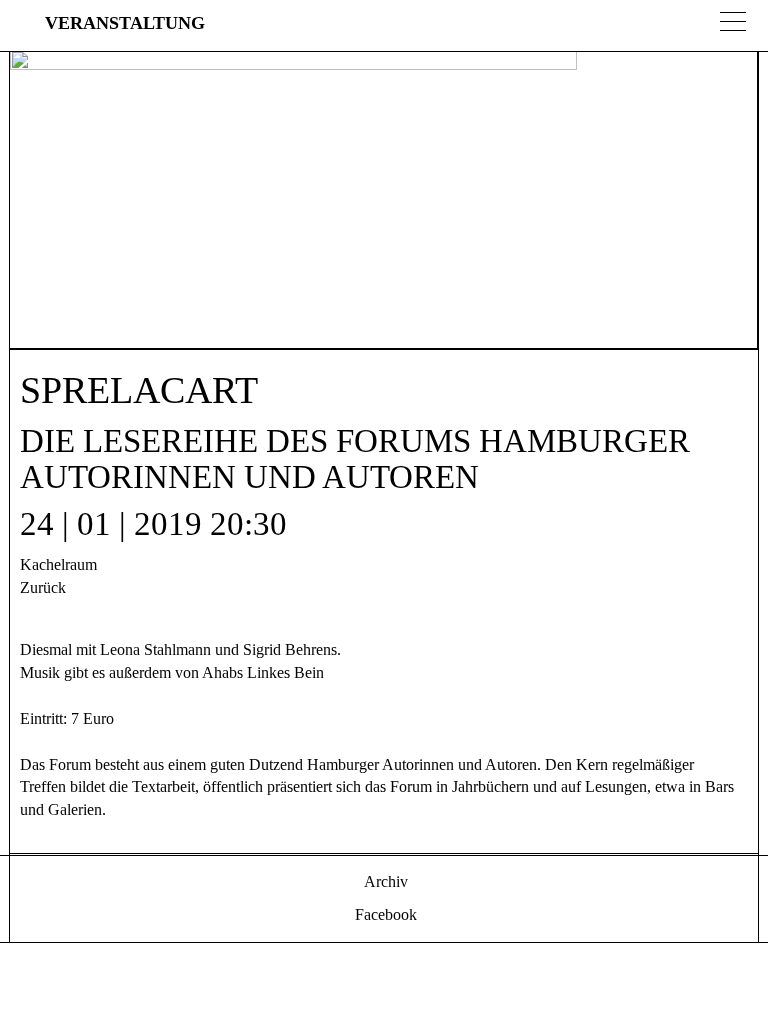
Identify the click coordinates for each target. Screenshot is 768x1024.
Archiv (384, 881)
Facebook (384, 914)
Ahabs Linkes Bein (263, 672)
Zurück (43, 587)
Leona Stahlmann (155, 649)
